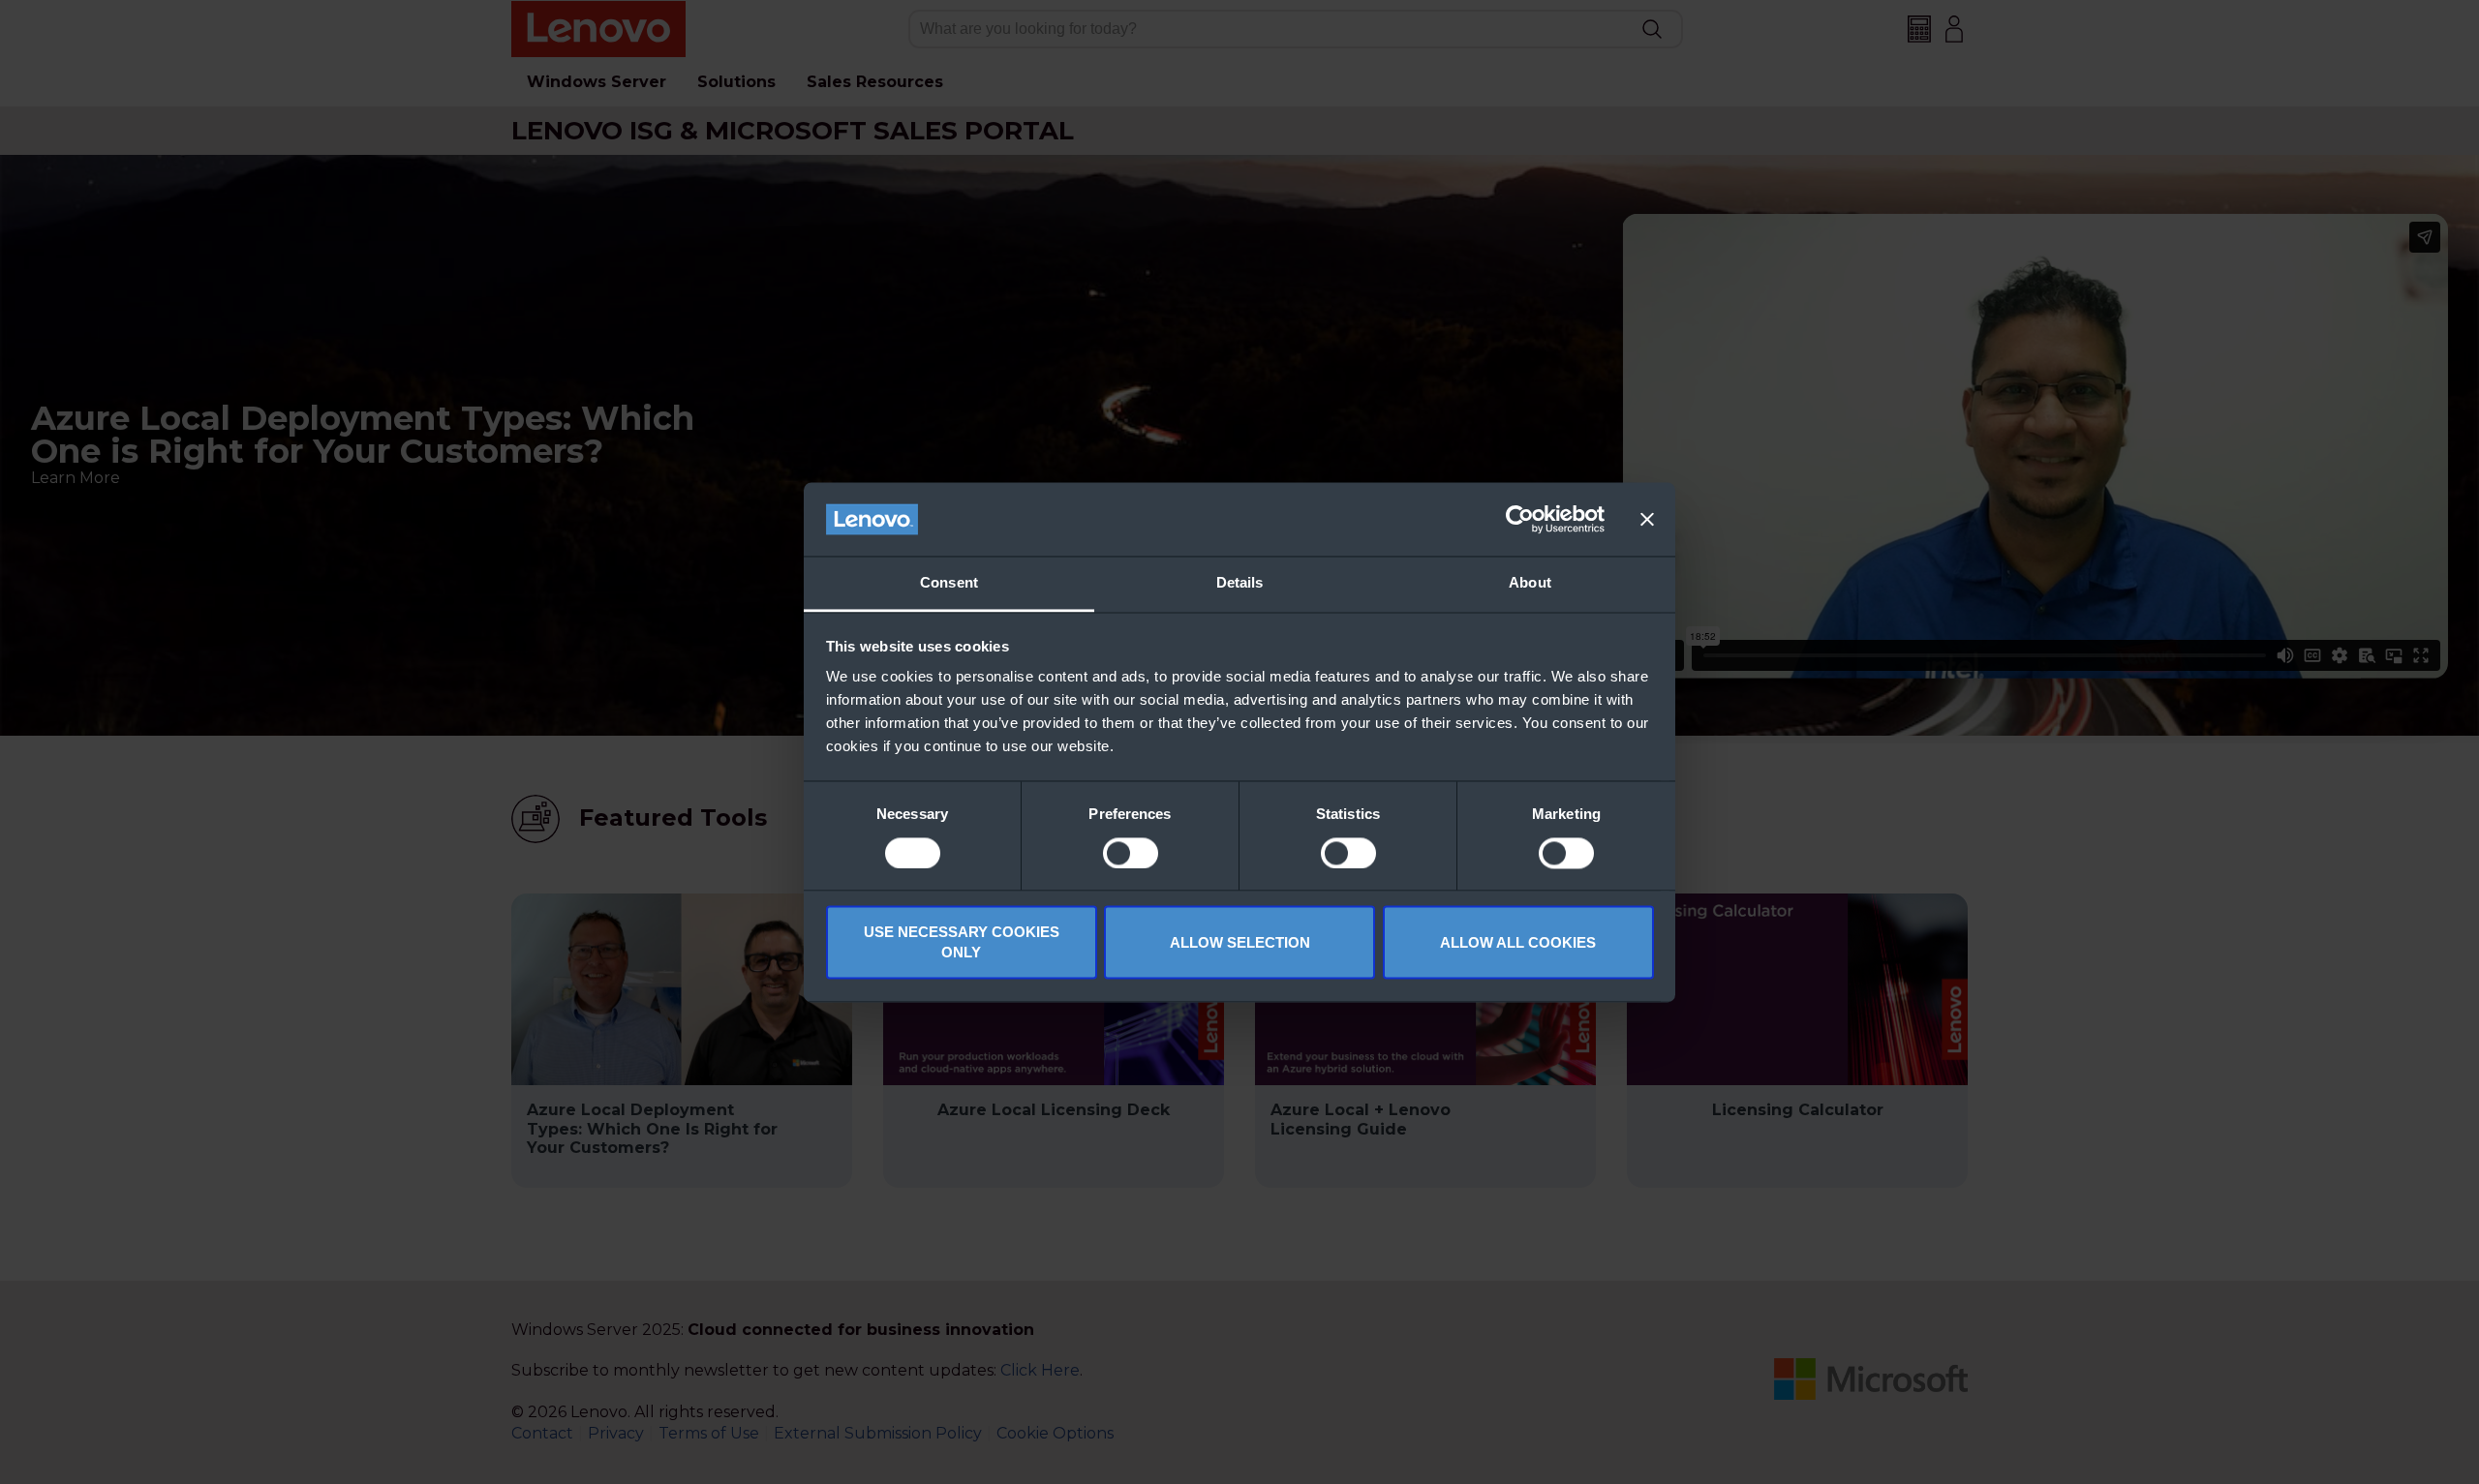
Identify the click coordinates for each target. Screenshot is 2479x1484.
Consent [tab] (949, 583)
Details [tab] (1240, 583)
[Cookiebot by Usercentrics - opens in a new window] (1520, 519)
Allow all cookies (1518, 942)
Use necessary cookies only (962, 943)
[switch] (1131, 853)
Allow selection (1240, 942)
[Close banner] (1647, 519)
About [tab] (1530, 583)
